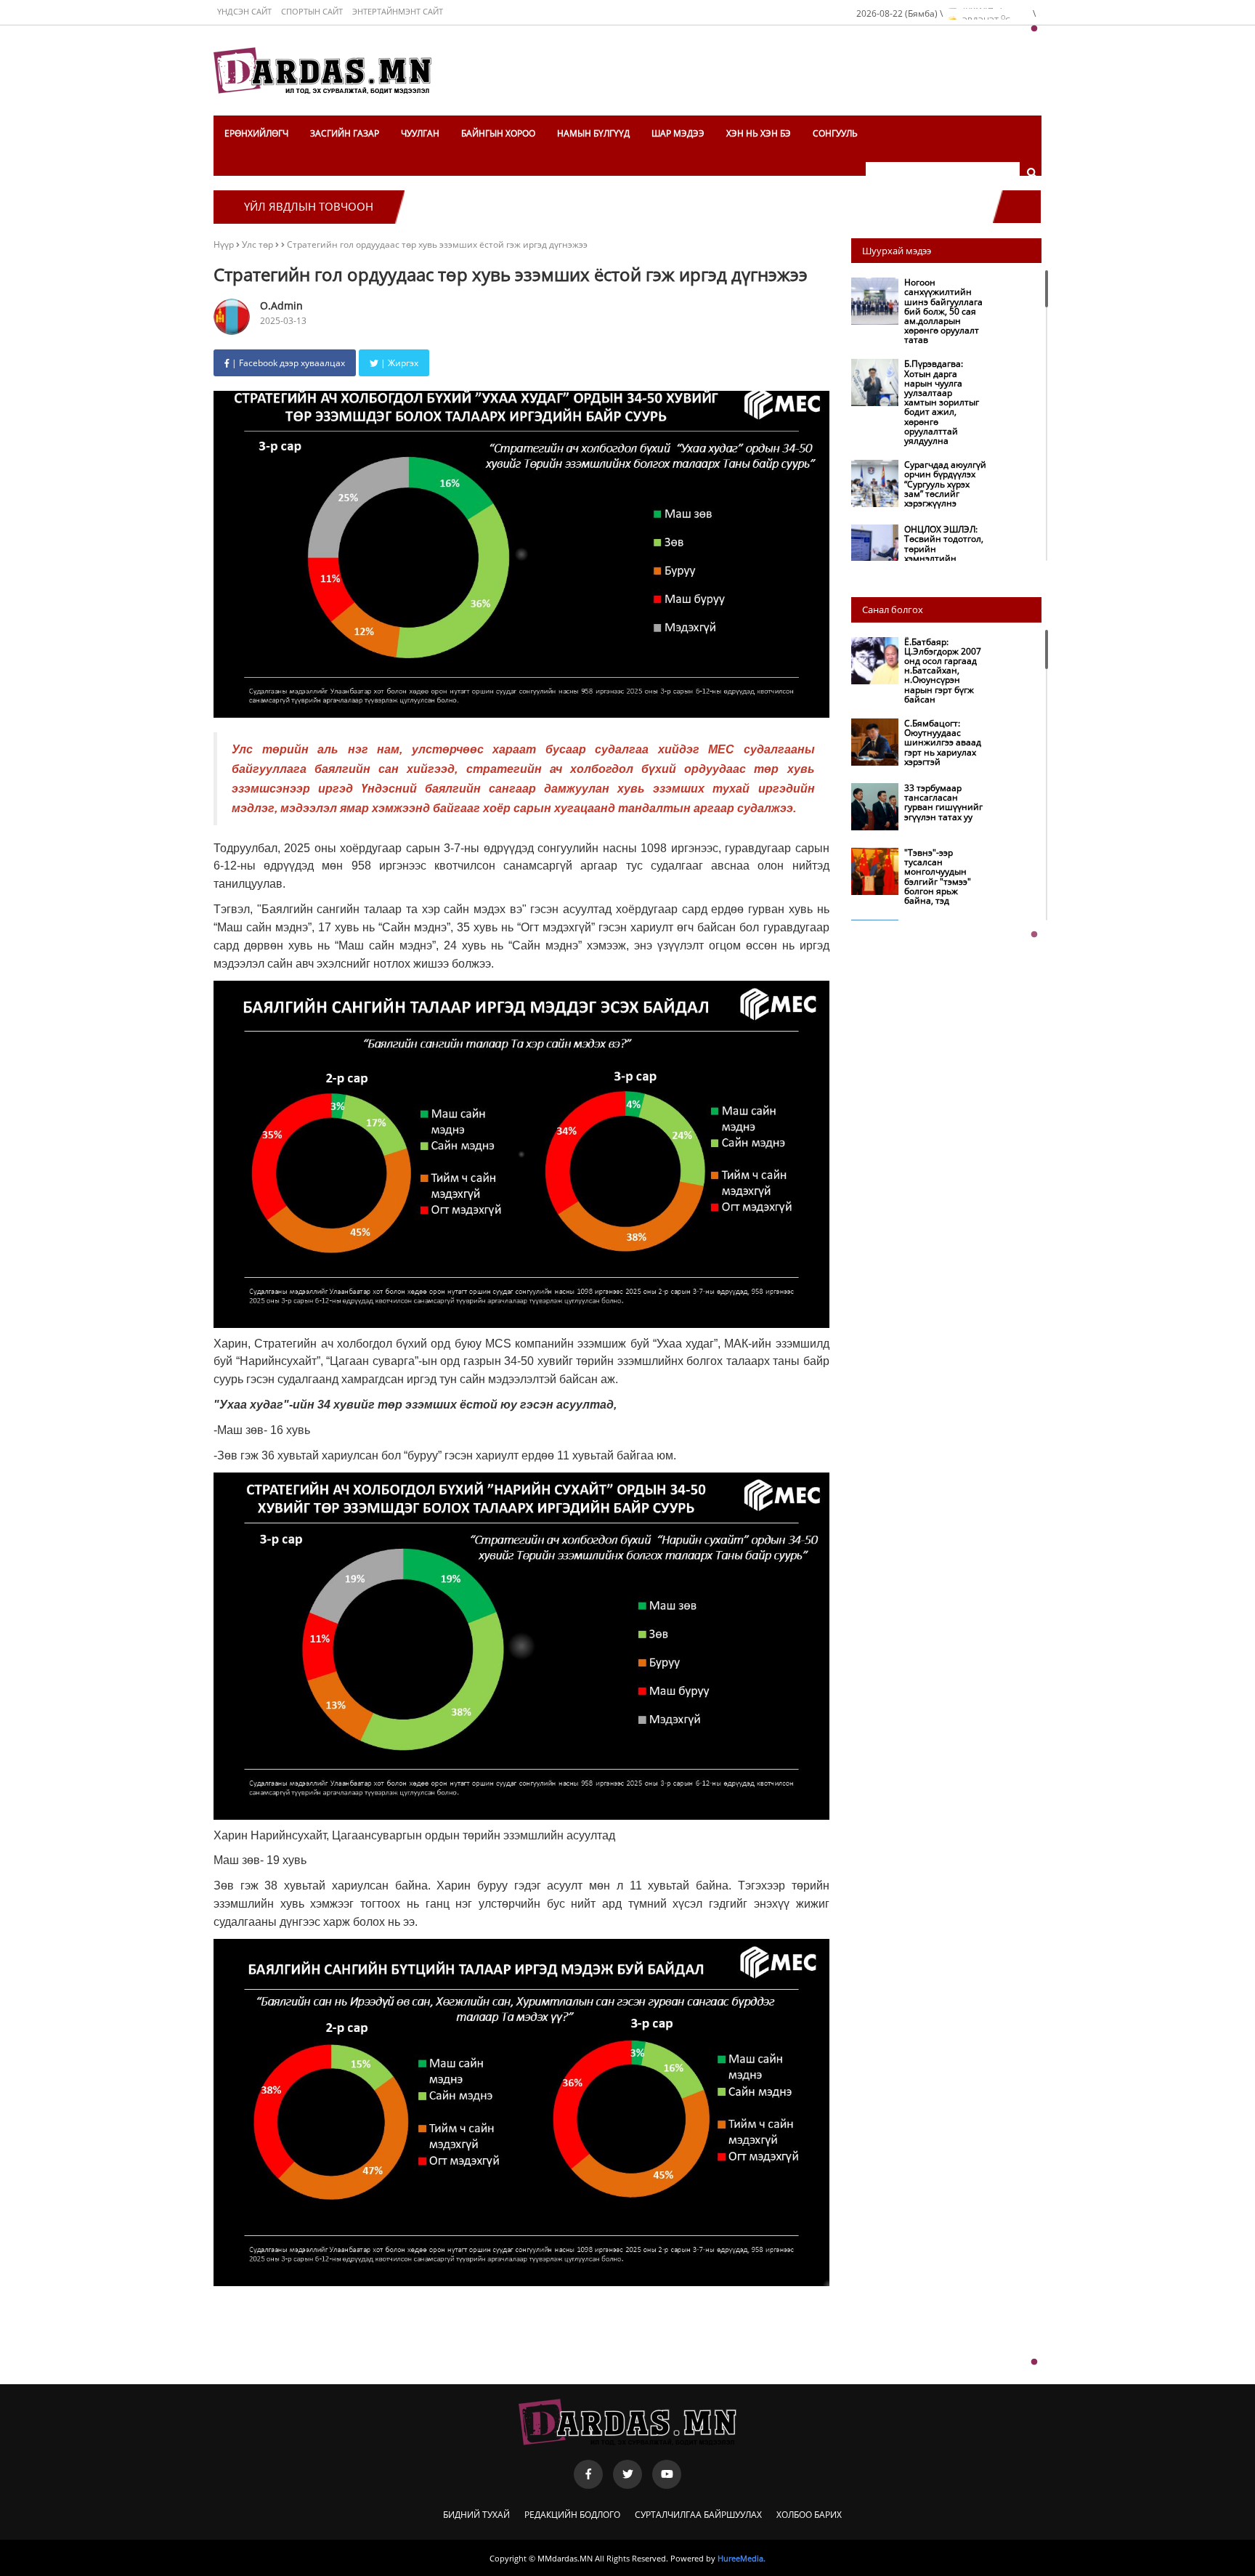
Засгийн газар (345, 133)
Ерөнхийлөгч (256, 133)
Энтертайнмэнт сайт (398, 11)
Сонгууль (835, 133)
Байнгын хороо (498, 133)
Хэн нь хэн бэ (759, 133)
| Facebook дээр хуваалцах (287, 363)
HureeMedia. (742, 2558)
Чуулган (420, 133)
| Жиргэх (398, 363)
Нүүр (224, 244)
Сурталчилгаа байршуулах (698, 2515)
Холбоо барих (809, 2515)
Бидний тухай (476, 2515)
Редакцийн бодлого (572, 2515)
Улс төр (259, 244)
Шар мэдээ (678, 133)
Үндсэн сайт (244, 11)
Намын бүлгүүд (593, 133)
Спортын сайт (312, 11)
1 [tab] (1034, 29)
